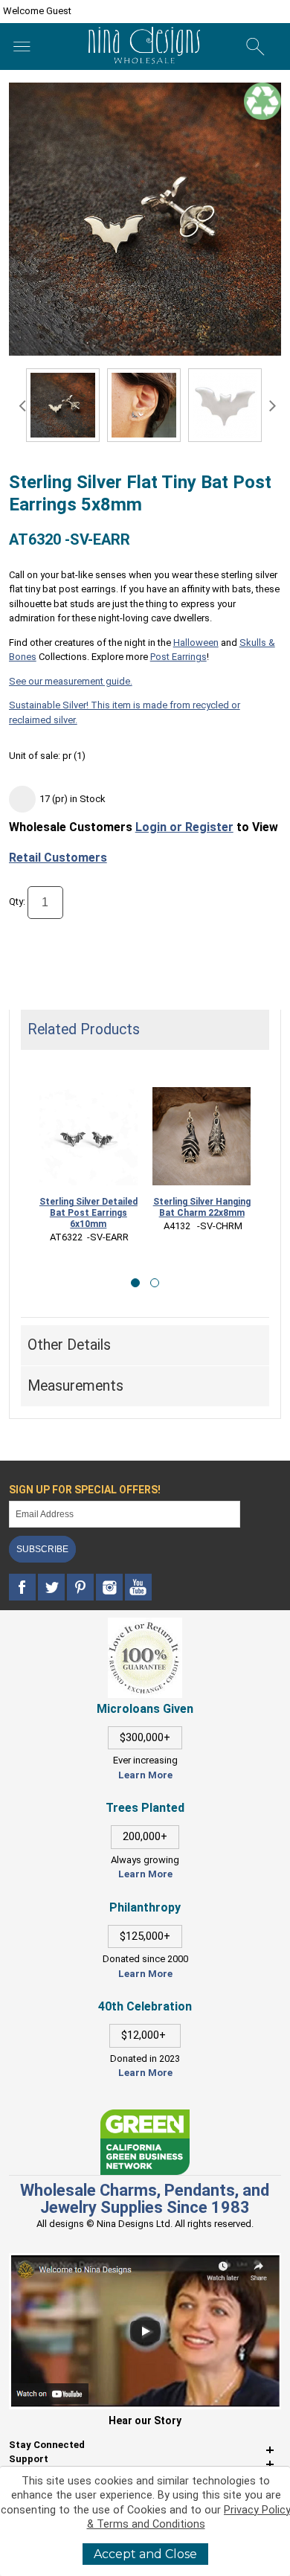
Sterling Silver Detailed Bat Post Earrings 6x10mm (88, 1213)
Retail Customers (58, 858)
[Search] (255, 47)
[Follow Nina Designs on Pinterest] (81, 1587)
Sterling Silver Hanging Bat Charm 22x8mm (202, 1207)
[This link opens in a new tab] (145, 2117)
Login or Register (184, 827)
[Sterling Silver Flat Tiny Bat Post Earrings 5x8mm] (144, 405)
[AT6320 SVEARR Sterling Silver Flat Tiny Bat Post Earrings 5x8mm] (63, 405)
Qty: (17, 902)
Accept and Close (145, 2554)
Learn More (145, 1775)
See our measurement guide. (71, 681)
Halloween (196, 643)
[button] (135, 1283)
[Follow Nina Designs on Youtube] (138, 1587)
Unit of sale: (36, 756)
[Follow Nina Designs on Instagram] (110, 1587)
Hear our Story (145, 2420)
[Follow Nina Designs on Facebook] (23, 1587)
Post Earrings (178, 657)
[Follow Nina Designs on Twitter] (52, 1587)
